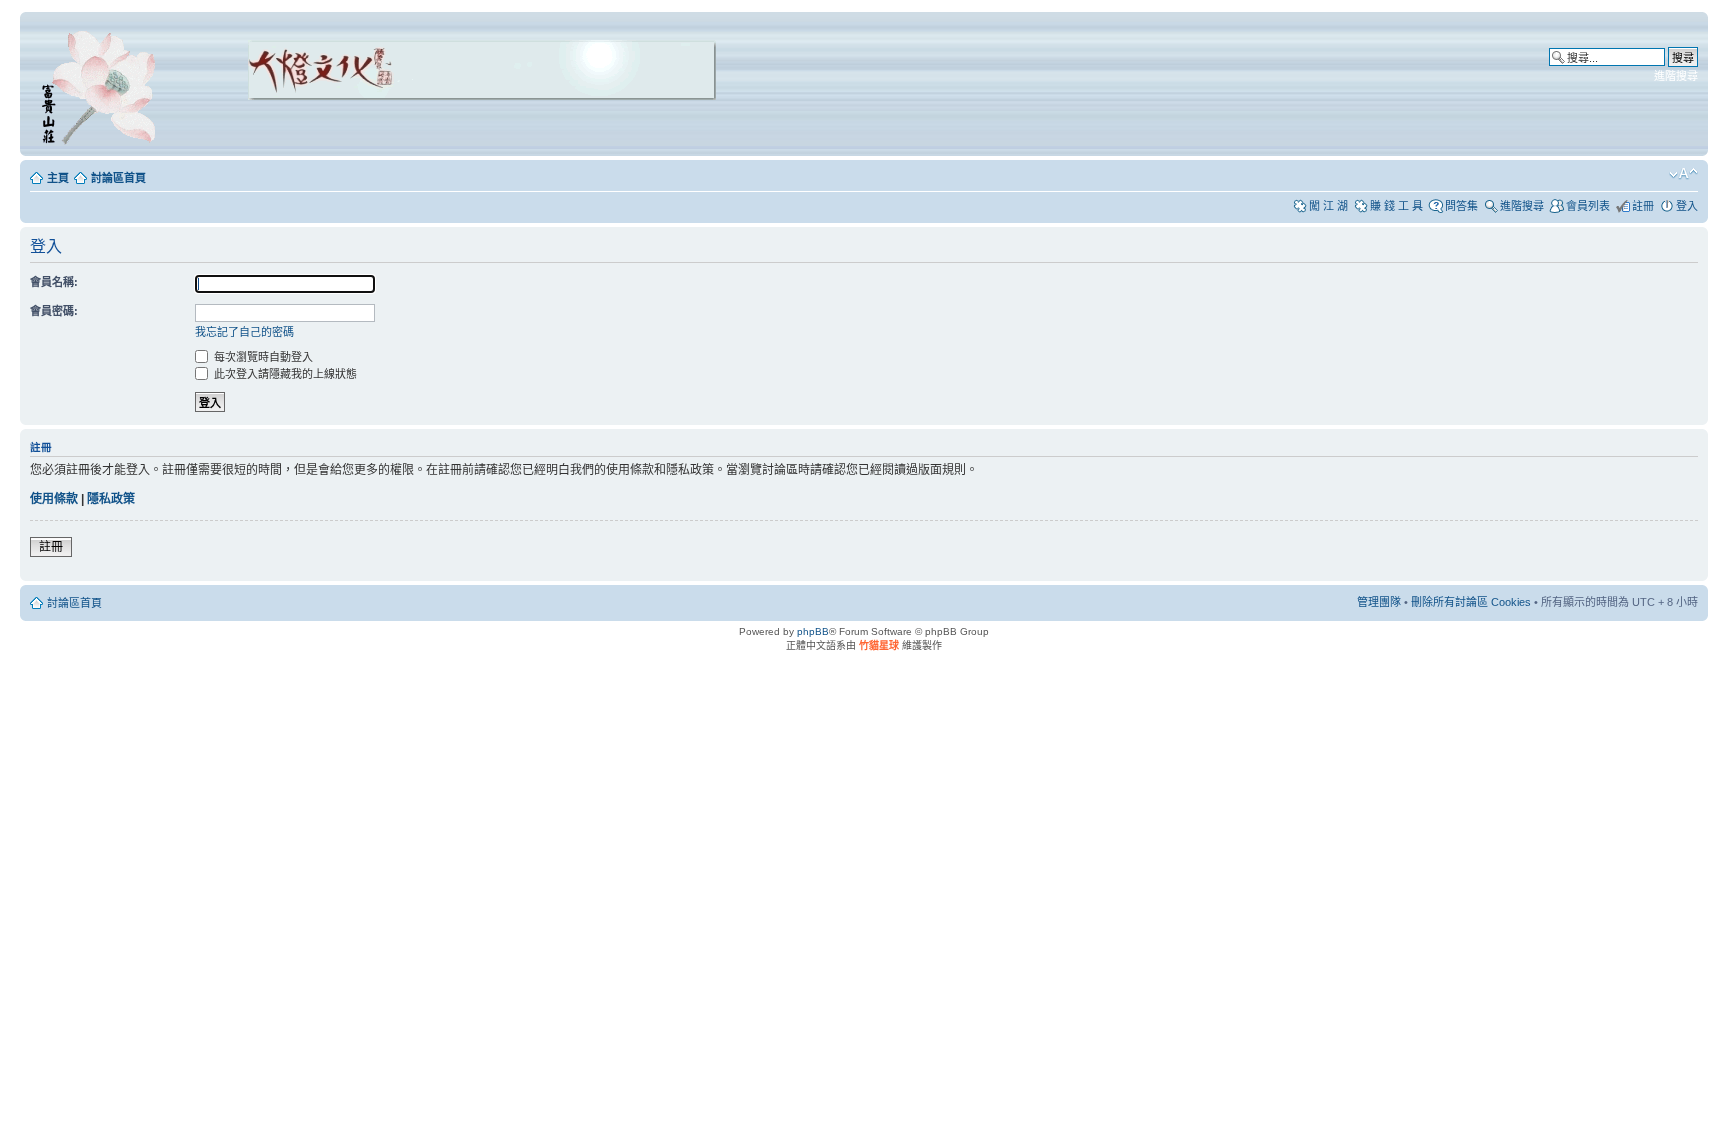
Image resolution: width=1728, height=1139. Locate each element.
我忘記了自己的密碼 (244, 332)
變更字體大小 (1683, 174)
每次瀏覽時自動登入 (262, 357)
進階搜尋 (1676, 76)
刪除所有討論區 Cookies (1471, 602)
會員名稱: (54, 282)
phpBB (813, 631)
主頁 (58, 178)
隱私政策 (111, 499)
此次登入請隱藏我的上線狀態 (284, 374)
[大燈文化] (456, 127)
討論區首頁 (118, 178)
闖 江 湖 (1328, 206)
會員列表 (1588, 206)
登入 (1687, 206)
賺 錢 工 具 (1396, 206)
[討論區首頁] (102, 84)
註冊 (1643, 206)
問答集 (1461, 206)
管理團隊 (1379, 602)
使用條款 (54, 499)
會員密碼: (54, 311)
